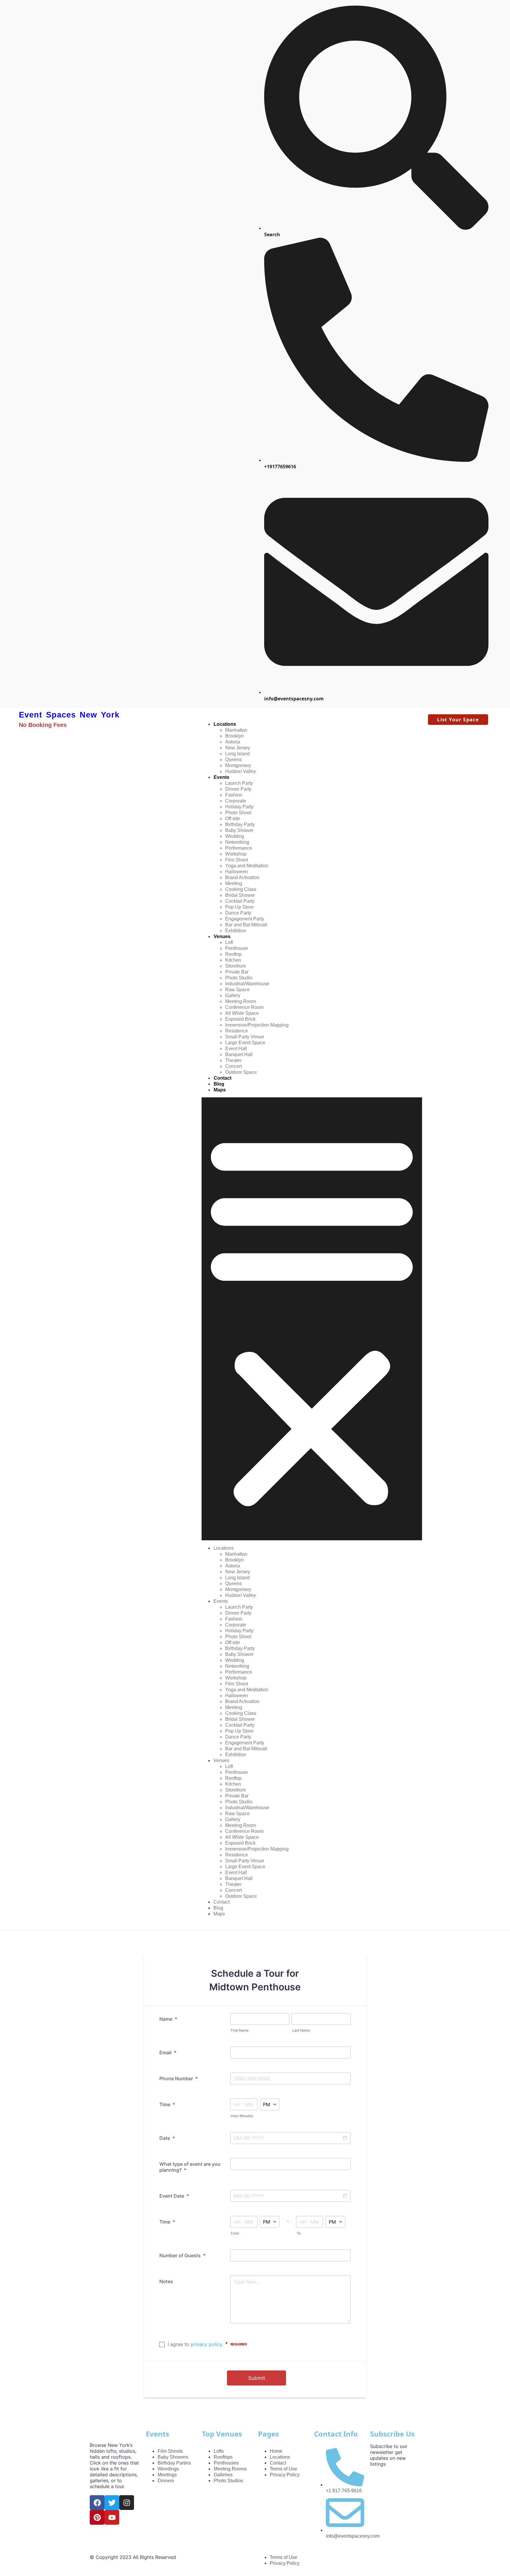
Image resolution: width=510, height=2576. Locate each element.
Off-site (233, 819)
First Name (240, 2030)
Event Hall (236, 1049)
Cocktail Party (240, 901)
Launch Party (239, 783)
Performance (239, 848)
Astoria (233, 742)
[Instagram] (127, 2503)
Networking (237, 842)
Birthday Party (240, 824)
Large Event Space (245, 1043)
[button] (312, 1319)
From (235, 2233)
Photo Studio (239, 978)
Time (167, 2104)
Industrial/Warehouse (247, 984)
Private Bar (237, 972)
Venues (222, 936)
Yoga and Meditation (247, 866)
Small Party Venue (245, 1037)
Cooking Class (241, 889)
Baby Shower (239, 830)
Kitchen (233, 960)
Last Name (301, 2030)
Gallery (233, 995)
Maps (220, 1090)
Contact (223, 1078)
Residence (237, 1031)
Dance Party (238, 913)
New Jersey (238, 748)
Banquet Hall (239, 1054)
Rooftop (233, 954)
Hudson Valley (241, 771)
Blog (219, 1084)
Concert (233, 1066)
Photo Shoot (238, 813)
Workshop (236, 854)
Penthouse (237, 948)
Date (167, 2138)
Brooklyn (234, 736)
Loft (229, 942)
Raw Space (237, 990)
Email (168, 2053)
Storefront (235, 966)
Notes (166, 2281)
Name (168, 2019)
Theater (233, 1060)
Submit (257, 2378)
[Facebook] (97, 2503)
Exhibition (236, 931)
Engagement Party (245, 919)
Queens (233, 760)
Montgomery (238, 765)
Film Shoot (237, 860)
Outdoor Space (241, 1072)
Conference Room (244, 1007)
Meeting (234, 883)
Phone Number (179, 2078)
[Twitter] (112, 2503)
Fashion (234, 795)
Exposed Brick (240, 1019)
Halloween (237, 872)
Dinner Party (238, 789)
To (299, 2233)
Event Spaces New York (69, 715)
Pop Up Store (239, 907)
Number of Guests (182, 2255)
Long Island (237, 754)
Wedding (235, 836)
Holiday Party (239, 807)
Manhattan (236, 730)
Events (222, 777)
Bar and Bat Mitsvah (246, 925)
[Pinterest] (97, 2517)
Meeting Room (241, 1001)
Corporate (236, 801)
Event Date (174, 2196)
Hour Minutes (242, 2116)
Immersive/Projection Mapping (257, 1025)
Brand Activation (242, 877)
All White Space (242, 1013)
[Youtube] (112, 2517)
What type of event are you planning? (190, 2167)
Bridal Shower (240, 895)
